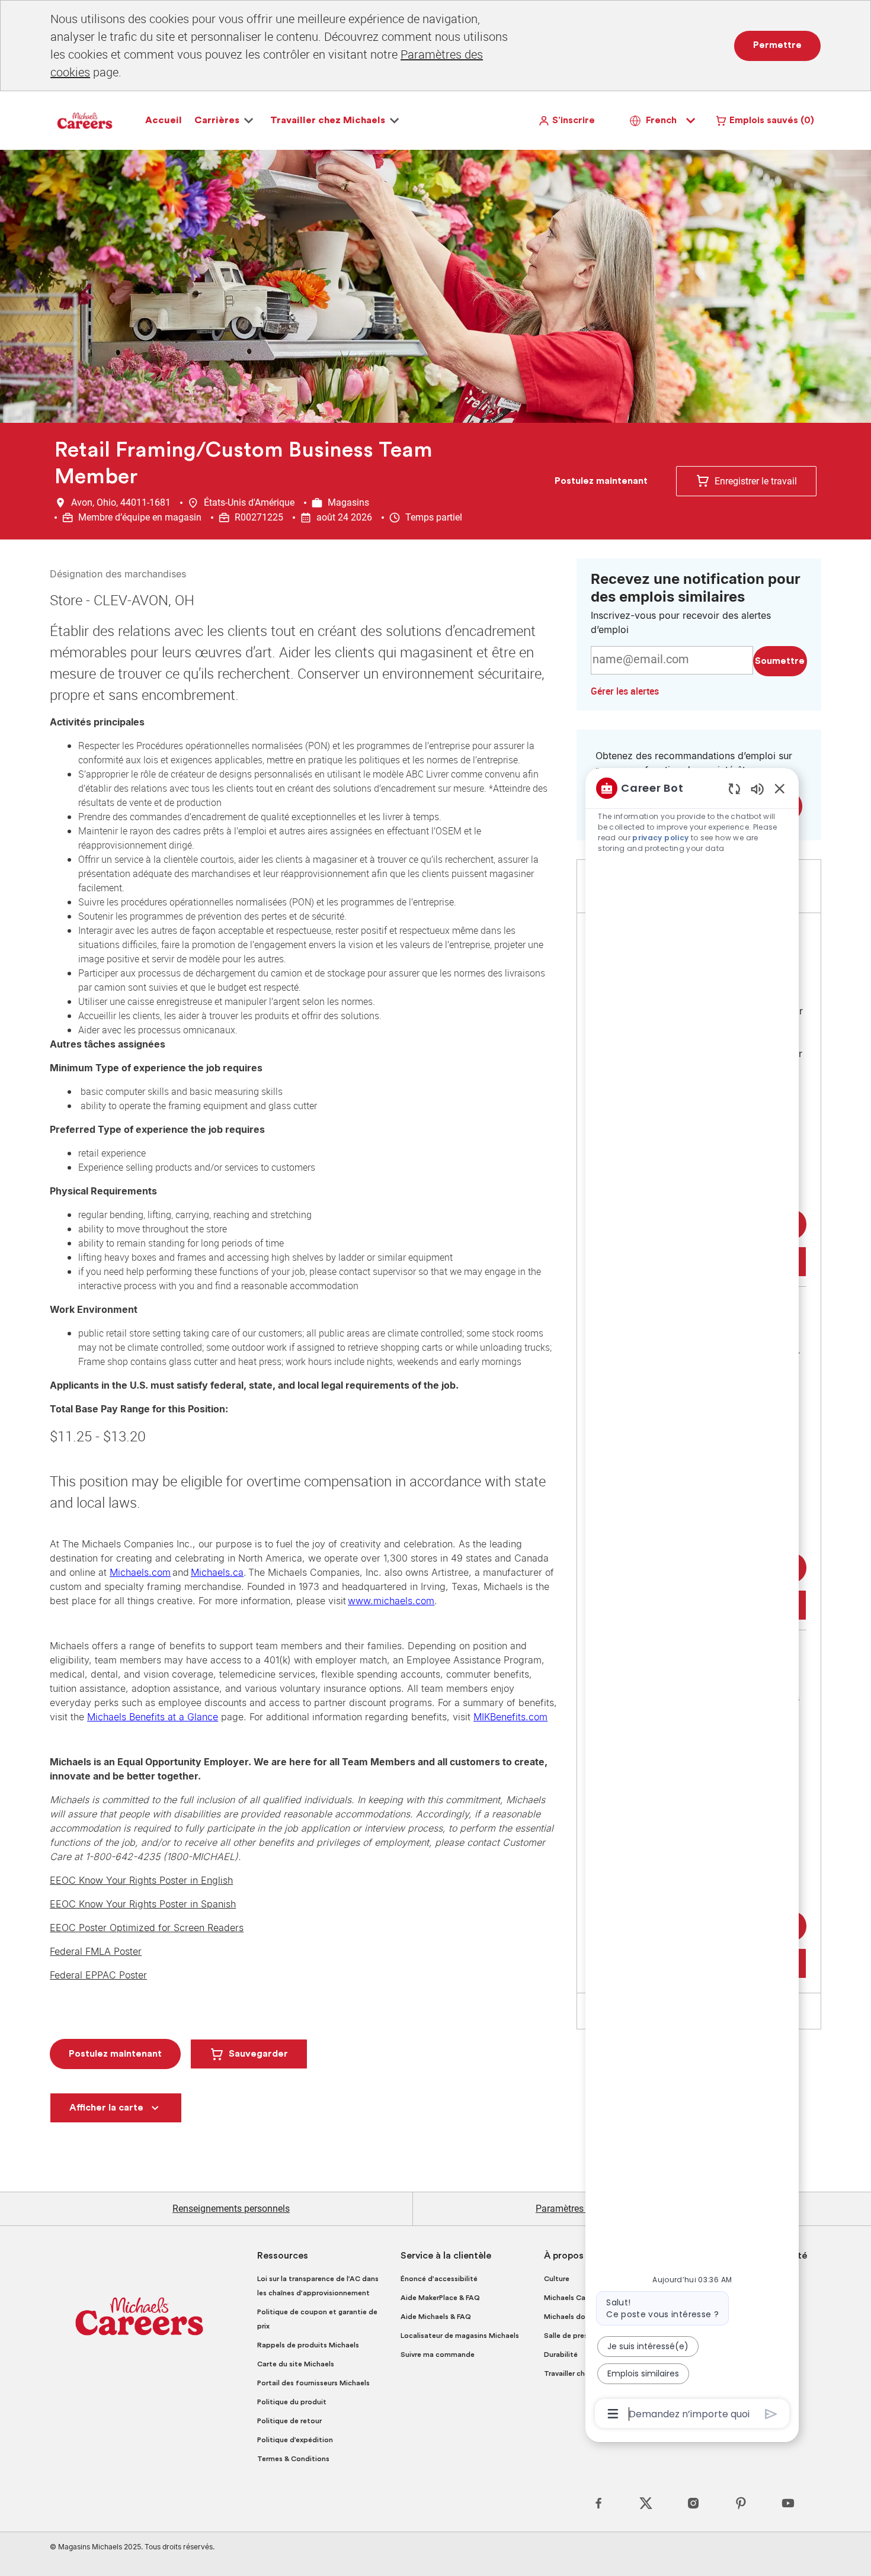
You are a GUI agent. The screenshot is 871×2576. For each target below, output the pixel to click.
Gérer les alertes (625, 691)
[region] (692, 1600)
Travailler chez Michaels (585, 2373)
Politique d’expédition (295, 2440)
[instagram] (693, 2503)
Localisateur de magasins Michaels (460, 2336)
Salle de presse (570, 2336)
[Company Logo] (85, 120)
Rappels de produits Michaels (308, 2345)
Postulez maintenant (601, 481)
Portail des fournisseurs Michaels (313, 2383)
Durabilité (561, 2355)
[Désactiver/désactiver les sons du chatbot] (757, 788)
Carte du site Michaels (296, 2364)
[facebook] (598, 2503)
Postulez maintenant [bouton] (115, 2054)
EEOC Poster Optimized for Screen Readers (147, 1928)
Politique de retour (289, 2421)
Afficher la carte (106, 2108)
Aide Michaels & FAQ (436, 2317)
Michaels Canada (573, 2298)
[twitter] (646, 2503)
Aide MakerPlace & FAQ (440, 2298)
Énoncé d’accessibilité (439, 2279)
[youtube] (788, 2503)
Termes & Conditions (293, 2459)
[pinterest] (741, 2503)
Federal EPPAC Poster (98, 1975)
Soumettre (780, 661)
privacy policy (660, 838)
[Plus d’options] (613, 2414)
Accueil (164, 120)
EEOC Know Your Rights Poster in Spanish (143, 1904)
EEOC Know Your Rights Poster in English (141, 1880)
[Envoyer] (771, 2414)
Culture (557, 2279)
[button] (566, 121)
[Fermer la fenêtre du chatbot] (780, 788)
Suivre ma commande (438, 2355)
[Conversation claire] (734, 788)
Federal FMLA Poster (96, 1951)
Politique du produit (292, 2402)
